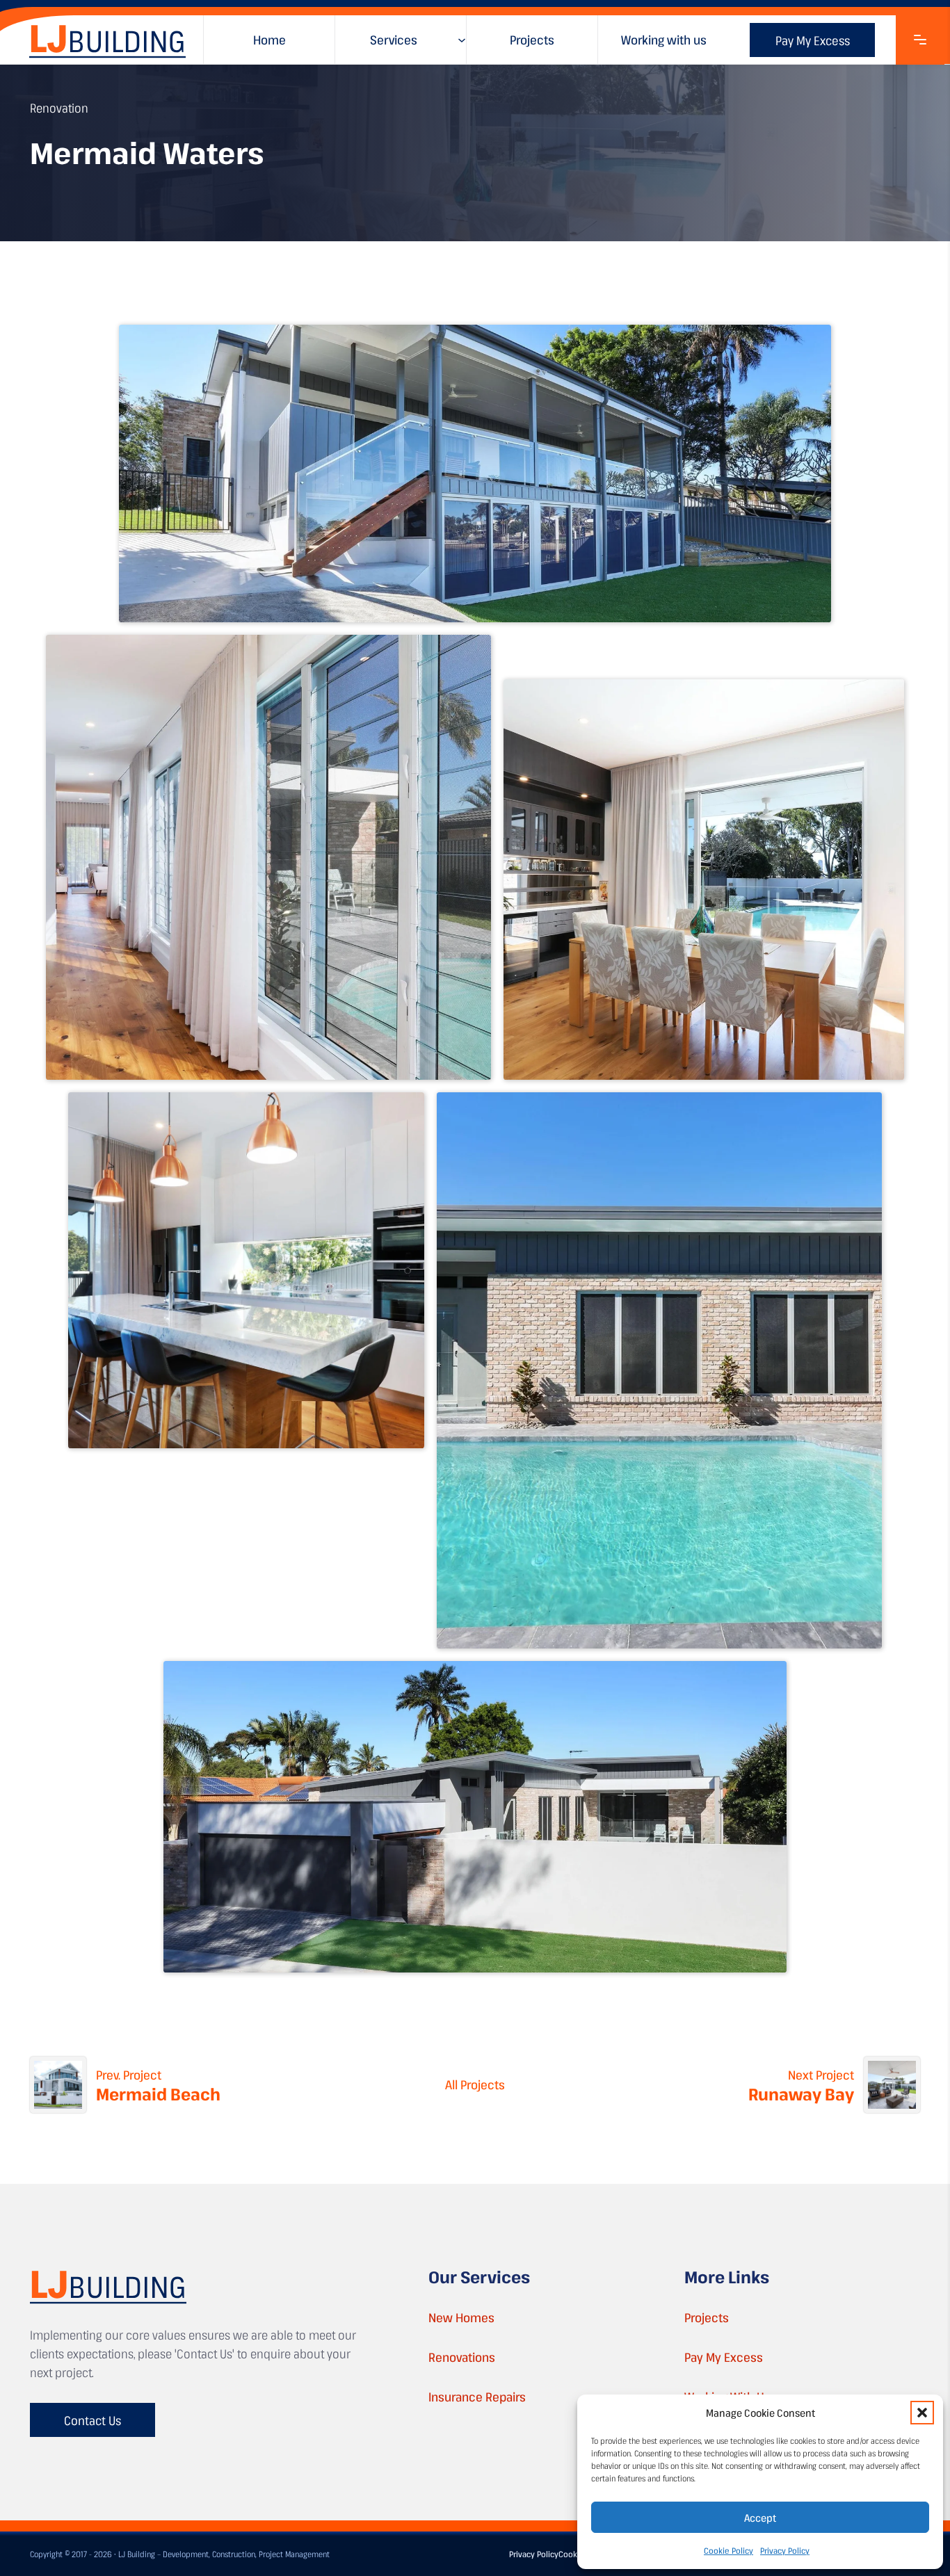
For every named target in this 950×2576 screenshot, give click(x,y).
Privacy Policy (785, 2550)
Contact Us (92, 2420)
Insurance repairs (477, 2397)
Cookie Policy (728, 2550)
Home (269, 40)
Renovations (462, 2357)
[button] (922, 2413)
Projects (532, 40)
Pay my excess (813, 40)
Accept (760, 2518)
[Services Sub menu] (462, 40)
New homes (461, 2317)
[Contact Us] (920, 40)
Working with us (664, 40)
